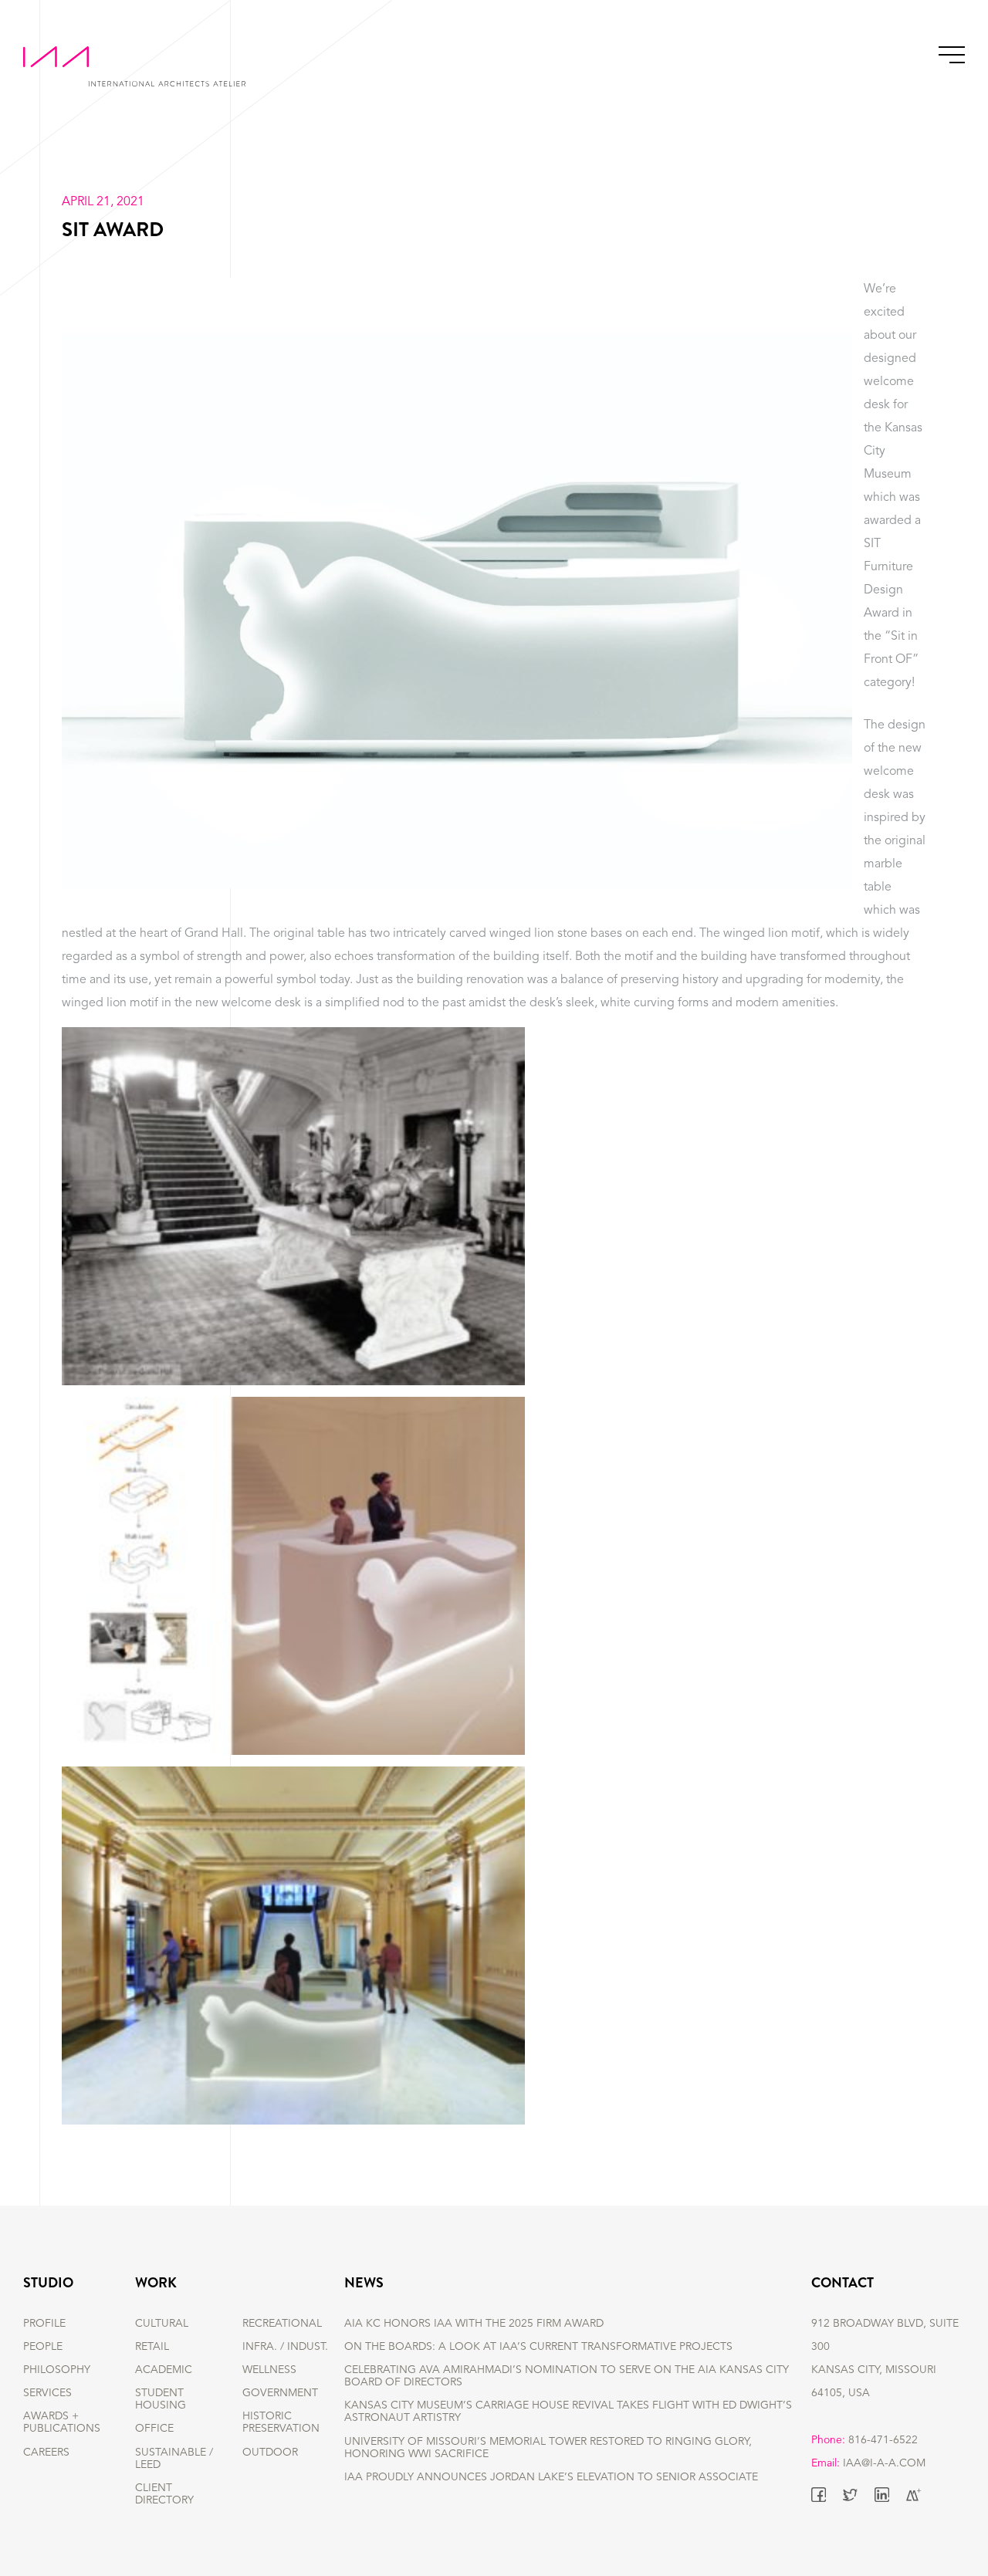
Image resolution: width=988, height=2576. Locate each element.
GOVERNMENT (280, 2393)
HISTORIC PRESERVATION (281, 2422)
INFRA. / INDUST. (285, 2347)
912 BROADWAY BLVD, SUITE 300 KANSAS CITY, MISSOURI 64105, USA (885, 2358)
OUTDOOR (270, 2453)
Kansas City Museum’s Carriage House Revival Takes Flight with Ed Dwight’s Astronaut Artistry (568, 2412)
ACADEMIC (164, 2370)
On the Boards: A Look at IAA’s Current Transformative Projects (538, 2347)
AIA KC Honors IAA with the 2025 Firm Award (474, 2324)
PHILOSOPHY (57, 2370)
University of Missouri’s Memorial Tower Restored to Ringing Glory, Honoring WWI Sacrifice (548, 2448)
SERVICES (47, 2393)
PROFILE (44, 2324)
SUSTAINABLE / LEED (174, 2459)
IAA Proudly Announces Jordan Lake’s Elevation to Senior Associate (551, 2477)
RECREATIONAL (282, 2324)
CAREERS (46, 2453)
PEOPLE (43, 2347)
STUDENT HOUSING (161, 2399)
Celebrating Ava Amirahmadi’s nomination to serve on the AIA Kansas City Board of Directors (567, 2376)
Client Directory (164, 2494)
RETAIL (152, 2347)
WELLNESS (269, 2370)
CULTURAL (162, 2324)
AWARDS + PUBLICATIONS (62, 2422)
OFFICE (154, 2429)
